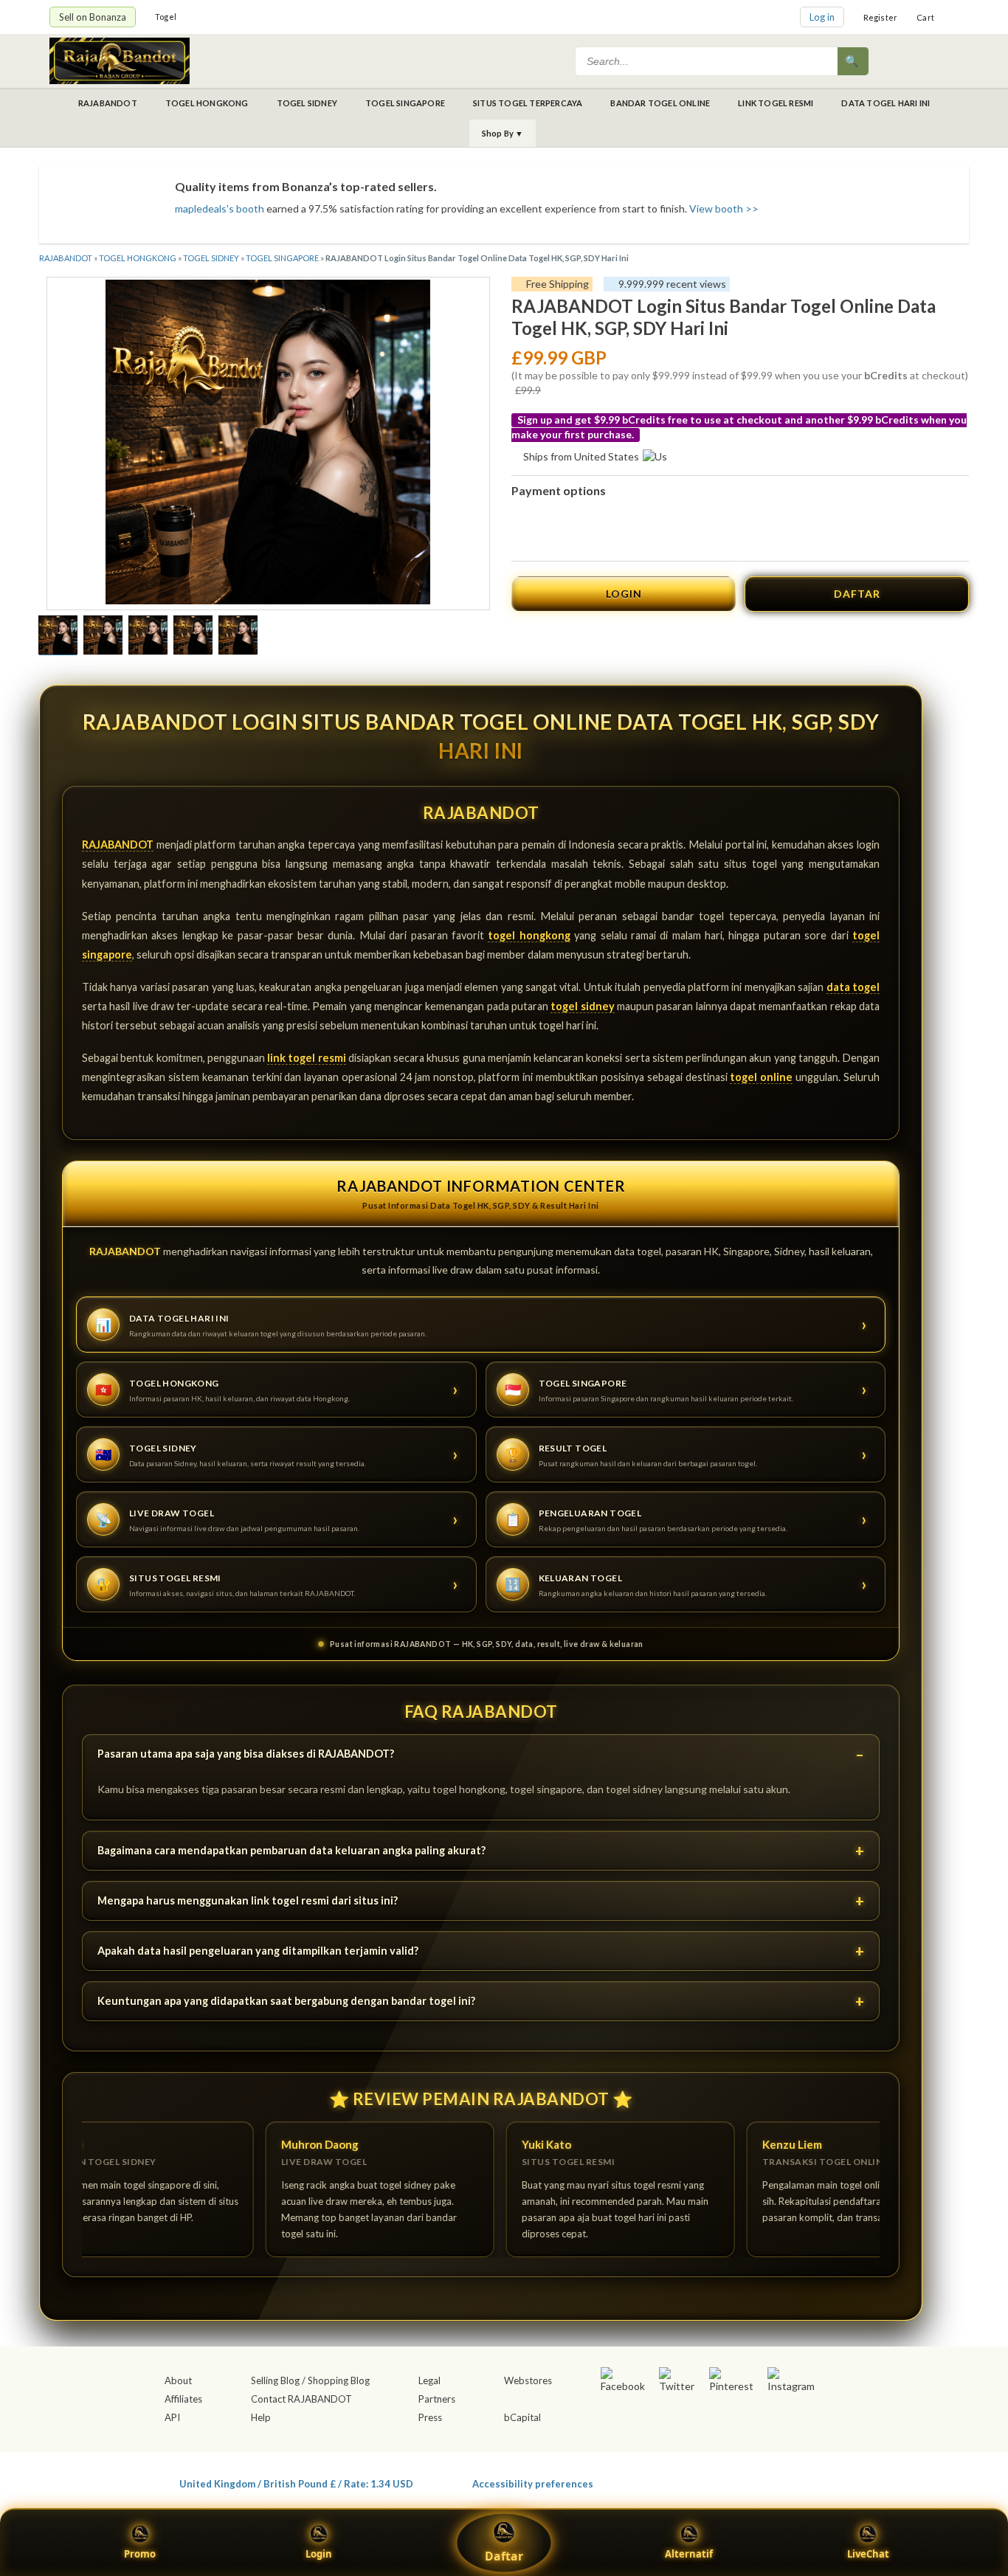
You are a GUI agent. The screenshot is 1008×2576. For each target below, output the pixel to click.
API (172, 2417)
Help (261, 2417)
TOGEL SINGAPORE (405, 103)
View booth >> (724, 208)
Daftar (504, 2556)
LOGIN (624, 594)
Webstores (528, 2380)
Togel (166, 17)
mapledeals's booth (220, 208)
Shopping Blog (339, 2380)
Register (881, 17)
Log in (822, 17)
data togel (853, 987)
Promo (140, 2554)
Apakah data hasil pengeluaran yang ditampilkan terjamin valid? (258, 1951)
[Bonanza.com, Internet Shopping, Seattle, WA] (745, 2481)
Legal (429, 2380)
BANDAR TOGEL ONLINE (660, 103)
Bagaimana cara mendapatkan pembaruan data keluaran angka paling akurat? (291, 1850)
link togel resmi (307, 1058)
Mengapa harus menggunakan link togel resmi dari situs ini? (248, 1900)
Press (430, 2417)
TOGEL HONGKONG (207, 103)
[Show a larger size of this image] (58, 637)
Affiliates (183, 2399)
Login (319, 2554)
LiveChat (868, 2554)
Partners (437, 2399)
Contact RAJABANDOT (301, 2399)
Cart (925, 17)
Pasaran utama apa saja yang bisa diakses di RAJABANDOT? (246, 1754)
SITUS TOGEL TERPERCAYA (528, 103)
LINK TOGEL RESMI (776, 103)
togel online (761, 1077)
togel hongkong (529, 935)
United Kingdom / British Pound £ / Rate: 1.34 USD (296, 2483)
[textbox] (708, 61)
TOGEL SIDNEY (307, 103)
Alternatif (689, 2554)
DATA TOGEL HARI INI (886, 103)
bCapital (522, 2417)
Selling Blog (275, 2380)
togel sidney (582, 1006)
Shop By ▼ (503, 133)
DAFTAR (857, 594)
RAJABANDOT (108, 103)
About (178, 2380)
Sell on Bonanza (93, 17)
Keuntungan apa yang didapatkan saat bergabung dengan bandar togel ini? (286, 2001)
